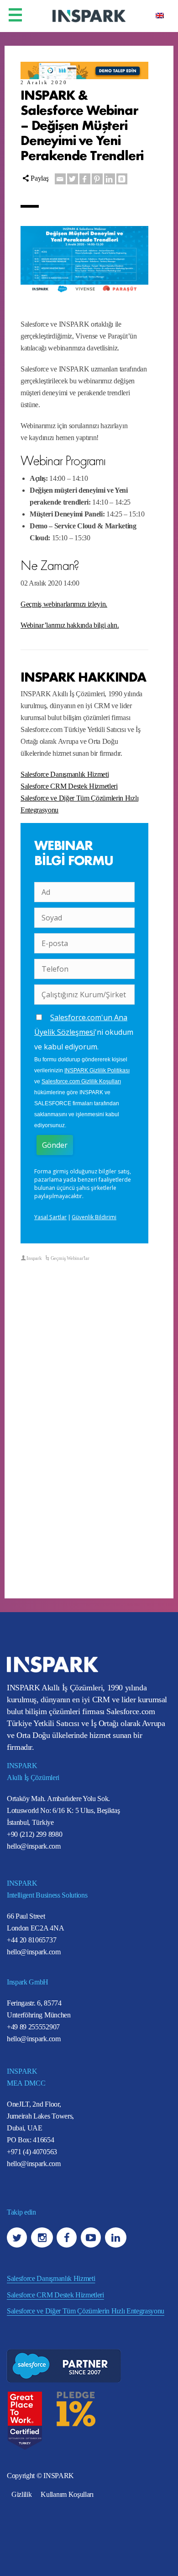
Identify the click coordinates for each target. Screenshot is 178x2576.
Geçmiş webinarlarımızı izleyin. (64, 604)
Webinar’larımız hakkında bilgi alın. (70, 625)
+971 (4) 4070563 (32, 2152)
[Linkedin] (110, 179)
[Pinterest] (97, 179)
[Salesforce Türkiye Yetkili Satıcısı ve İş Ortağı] (89, 15)
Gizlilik (21, 2494)
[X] (73, 179)
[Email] (60, 179)
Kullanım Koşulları (67, 2494)
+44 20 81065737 (31, 1940)
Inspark (34, 1258)
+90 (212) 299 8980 (34, 1834)
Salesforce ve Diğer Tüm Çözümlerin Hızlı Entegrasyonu (86, 2311)
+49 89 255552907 (33, 2027)
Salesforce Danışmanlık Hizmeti (65, 774)
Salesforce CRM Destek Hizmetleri (69, 786)
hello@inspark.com (34, 1846)
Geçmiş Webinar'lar (70, 1258)
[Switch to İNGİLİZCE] (160, 15)
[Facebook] (85, 179)
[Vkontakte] (122, 179)
